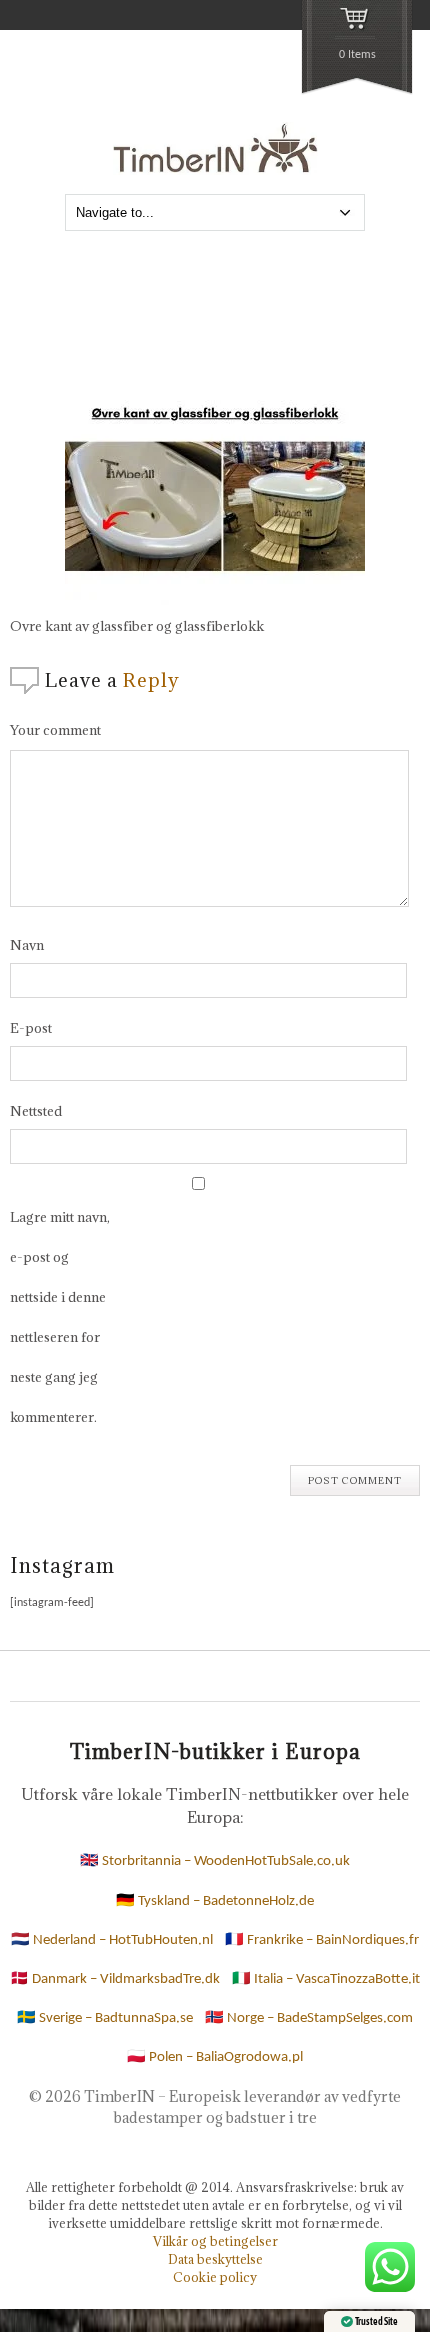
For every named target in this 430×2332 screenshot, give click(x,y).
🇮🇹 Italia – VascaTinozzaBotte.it (326, 1979)
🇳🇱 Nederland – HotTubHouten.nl (112, 1940)
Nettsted (36, 1111)
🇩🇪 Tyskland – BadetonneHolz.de (215, 1901)
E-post (31, 1028)
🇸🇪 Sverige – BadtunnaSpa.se (105, 2018)
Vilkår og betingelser (215, 2241)
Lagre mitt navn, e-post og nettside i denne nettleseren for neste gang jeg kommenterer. (60, 1317)
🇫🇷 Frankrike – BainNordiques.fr (322, 1940)
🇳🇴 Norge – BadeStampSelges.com (309, 2018)
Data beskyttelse (215, 2259)
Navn (27, 945)
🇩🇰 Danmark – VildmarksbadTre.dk (115, 1979)
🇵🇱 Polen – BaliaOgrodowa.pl (215, 2057)
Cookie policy (215, 2277)
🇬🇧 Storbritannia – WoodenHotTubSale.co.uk (215, 1861)
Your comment (55, 730)
